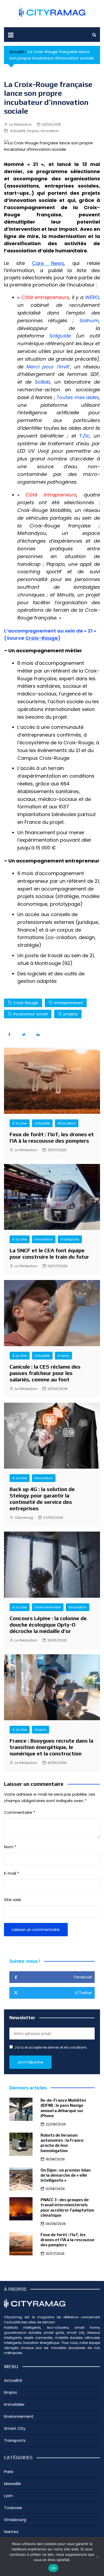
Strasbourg (15, 2520)
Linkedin (38, 1034)
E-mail (12, 1873)
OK (53, 2568)
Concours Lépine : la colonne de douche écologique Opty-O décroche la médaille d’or (48, 1625)
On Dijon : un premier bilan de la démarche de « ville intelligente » (66, 2175)
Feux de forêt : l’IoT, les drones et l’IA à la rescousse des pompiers (52, 1137)
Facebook (9, 1034)
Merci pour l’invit (48, 367)
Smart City (15, 2428)
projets (71, 1014)
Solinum (89, 321)
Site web (13, 1900)
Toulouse (13, 2508)
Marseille (13, 2484)
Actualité (18, 131)
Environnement (48, 1607)
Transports (70, 1239)
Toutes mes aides (78, 397)
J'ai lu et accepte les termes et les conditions (51, 2047)
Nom (10, 1847)
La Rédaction (20, 124)
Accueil (16, 52)
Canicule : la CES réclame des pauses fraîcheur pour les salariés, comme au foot (45, 1373)
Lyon (8, 2496)
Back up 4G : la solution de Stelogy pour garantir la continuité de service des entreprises (42, 1499)
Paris (9, 2472)
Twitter (24, 1034)
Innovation (50, 131)
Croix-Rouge (42, 638)
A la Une (20, 1123)
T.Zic (84, 436)
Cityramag (24, 1518)
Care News (48, 263)
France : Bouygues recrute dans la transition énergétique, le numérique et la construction (51, 1747)
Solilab (42, 382)
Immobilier (14, 2404)
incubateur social (30, 1014)
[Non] (97, 2557)
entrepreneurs (68, 1003)
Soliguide (60, 336)
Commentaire (20, 1812)
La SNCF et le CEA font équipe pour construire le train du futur (49, 1253)
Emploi (33, 131)
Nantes (11, 2532)
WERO (92, 297)
